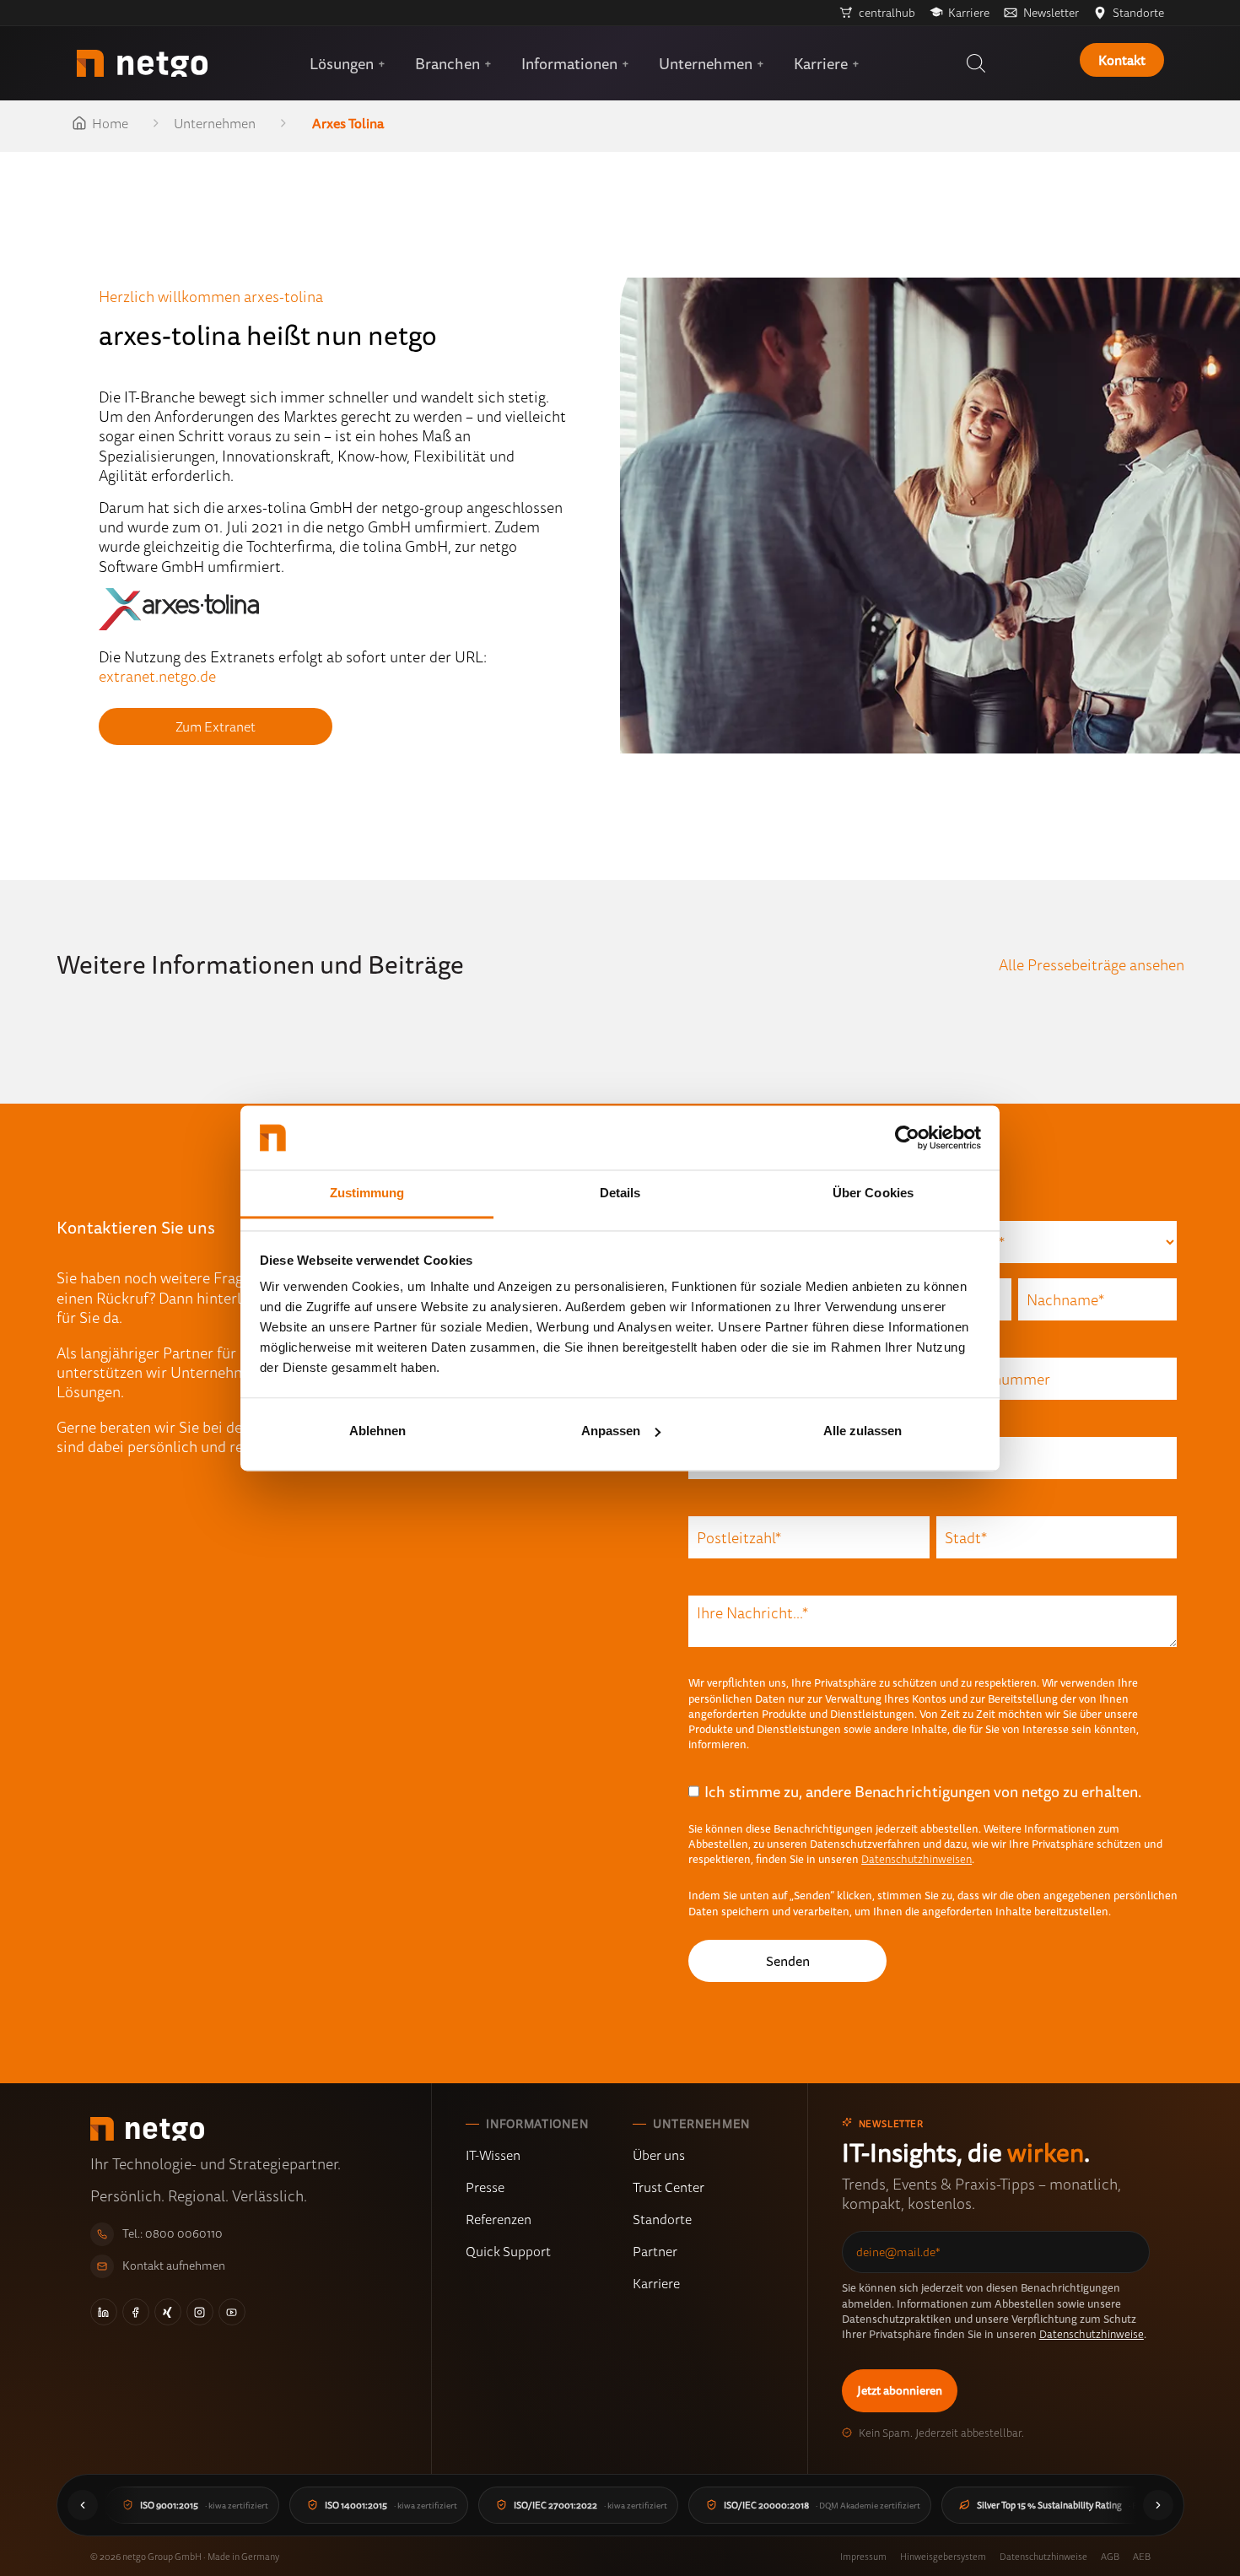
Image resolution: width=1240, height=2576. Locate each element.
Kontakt (1122, 60)
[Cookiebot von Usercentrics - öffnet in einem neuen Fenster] (907, 1137)
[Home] (142, 63)
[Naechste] (1158, 2505)
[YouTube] (232, 2312)
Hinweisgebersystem (943, 2556)
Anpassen (611, 1431)
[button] (976, 63)
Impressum (863, 2556)
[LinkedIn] (104, 2312)
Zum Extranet (216, 726)
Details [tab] (620, 1193)
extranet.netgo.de (157, 676)
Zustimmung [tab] (367, 1193)
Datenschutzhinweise (1092, 2334)
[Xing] (168, 2312)
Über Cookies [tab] (873, 1193)
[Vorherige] (83, 2505)
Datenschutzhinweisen (917, 1859)
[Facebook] (136, 2312)
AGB (1110, 2556)
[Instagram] (200, 2312)
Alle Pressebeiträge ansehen (1092, 964)
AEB (1142, 2556)
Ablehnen (377, 1431)
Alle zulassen (863, 1431)
